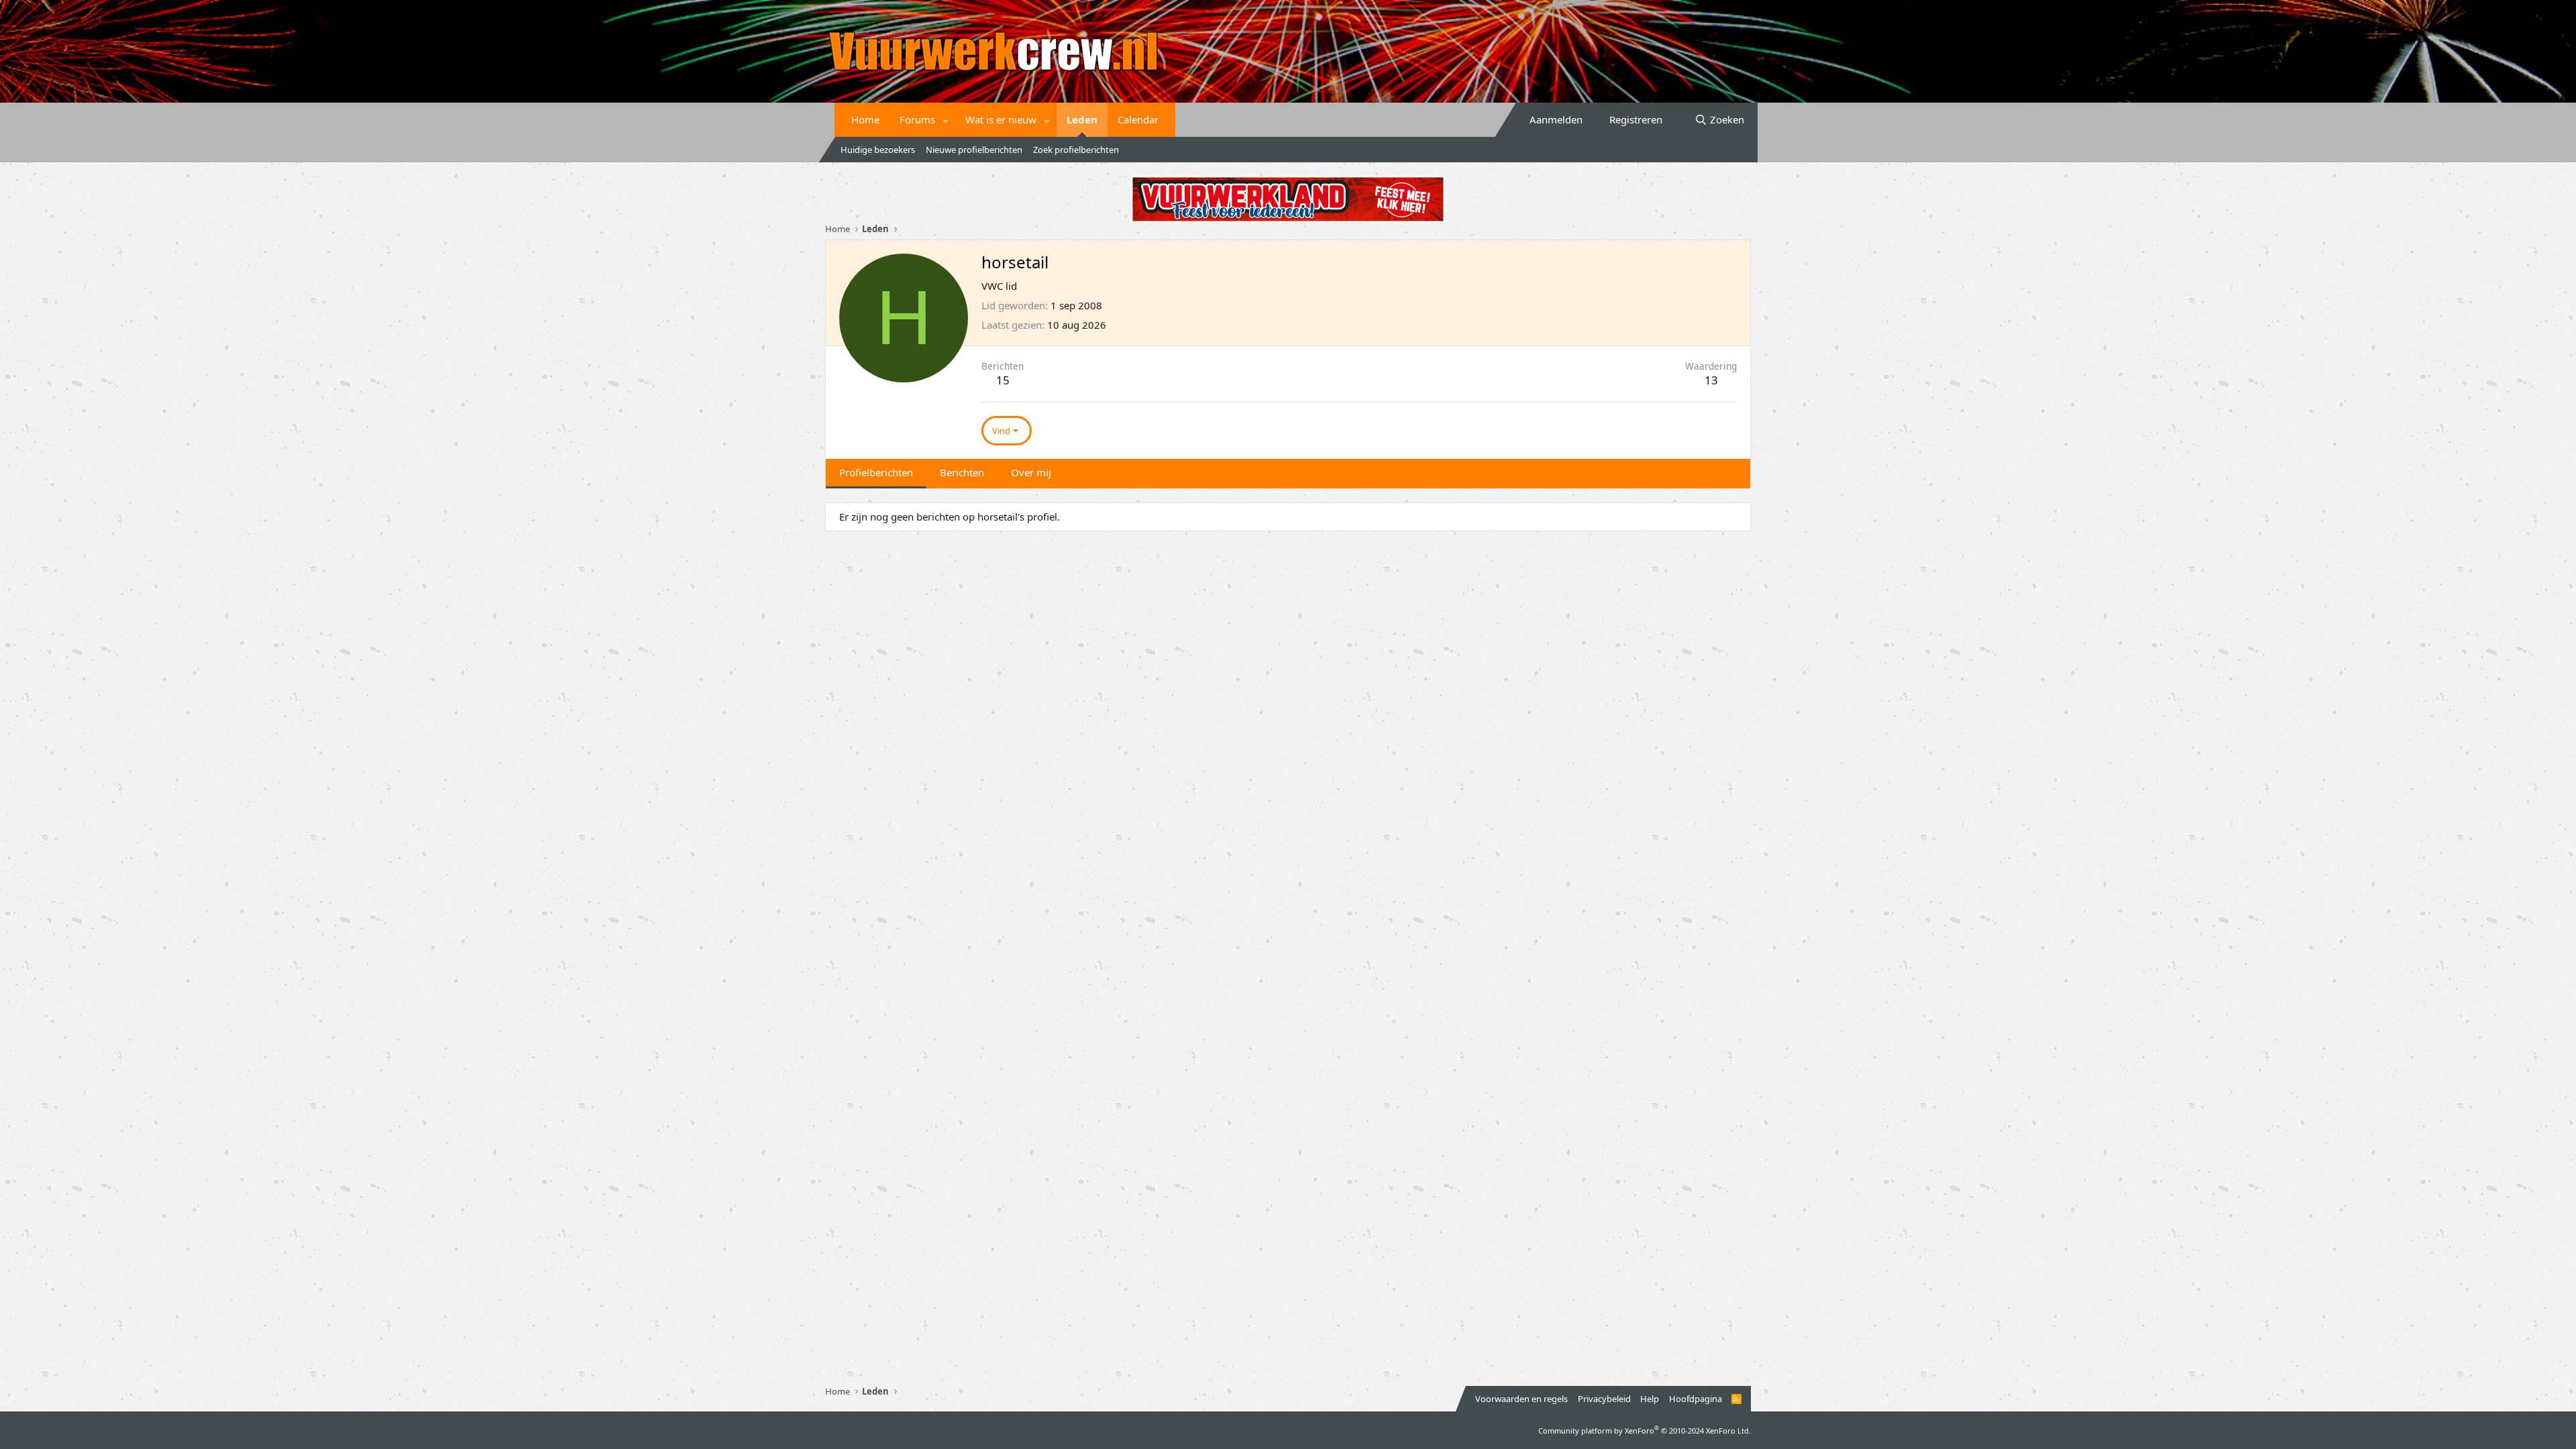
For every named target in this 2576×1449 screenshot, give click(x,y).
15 (1003, 380)
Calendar (1138, 119)
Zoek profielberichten (1076, 150)
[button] (946, 120)
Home (865, 119)
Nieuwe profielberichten (974, 150)
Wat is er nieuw (1001, 119)
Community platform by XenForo (1645, 1431)
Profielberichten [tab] (876, 472)
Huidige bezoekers (878, 150)
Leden (1082, 119)
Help (1650, 1399)
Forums (917, 119)
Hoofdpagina (1696, 1399)
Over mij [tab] (1031, 472)
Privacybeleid (1604, 1399)
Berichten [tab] (962, 472)
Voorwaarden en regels (1521, 1399)
